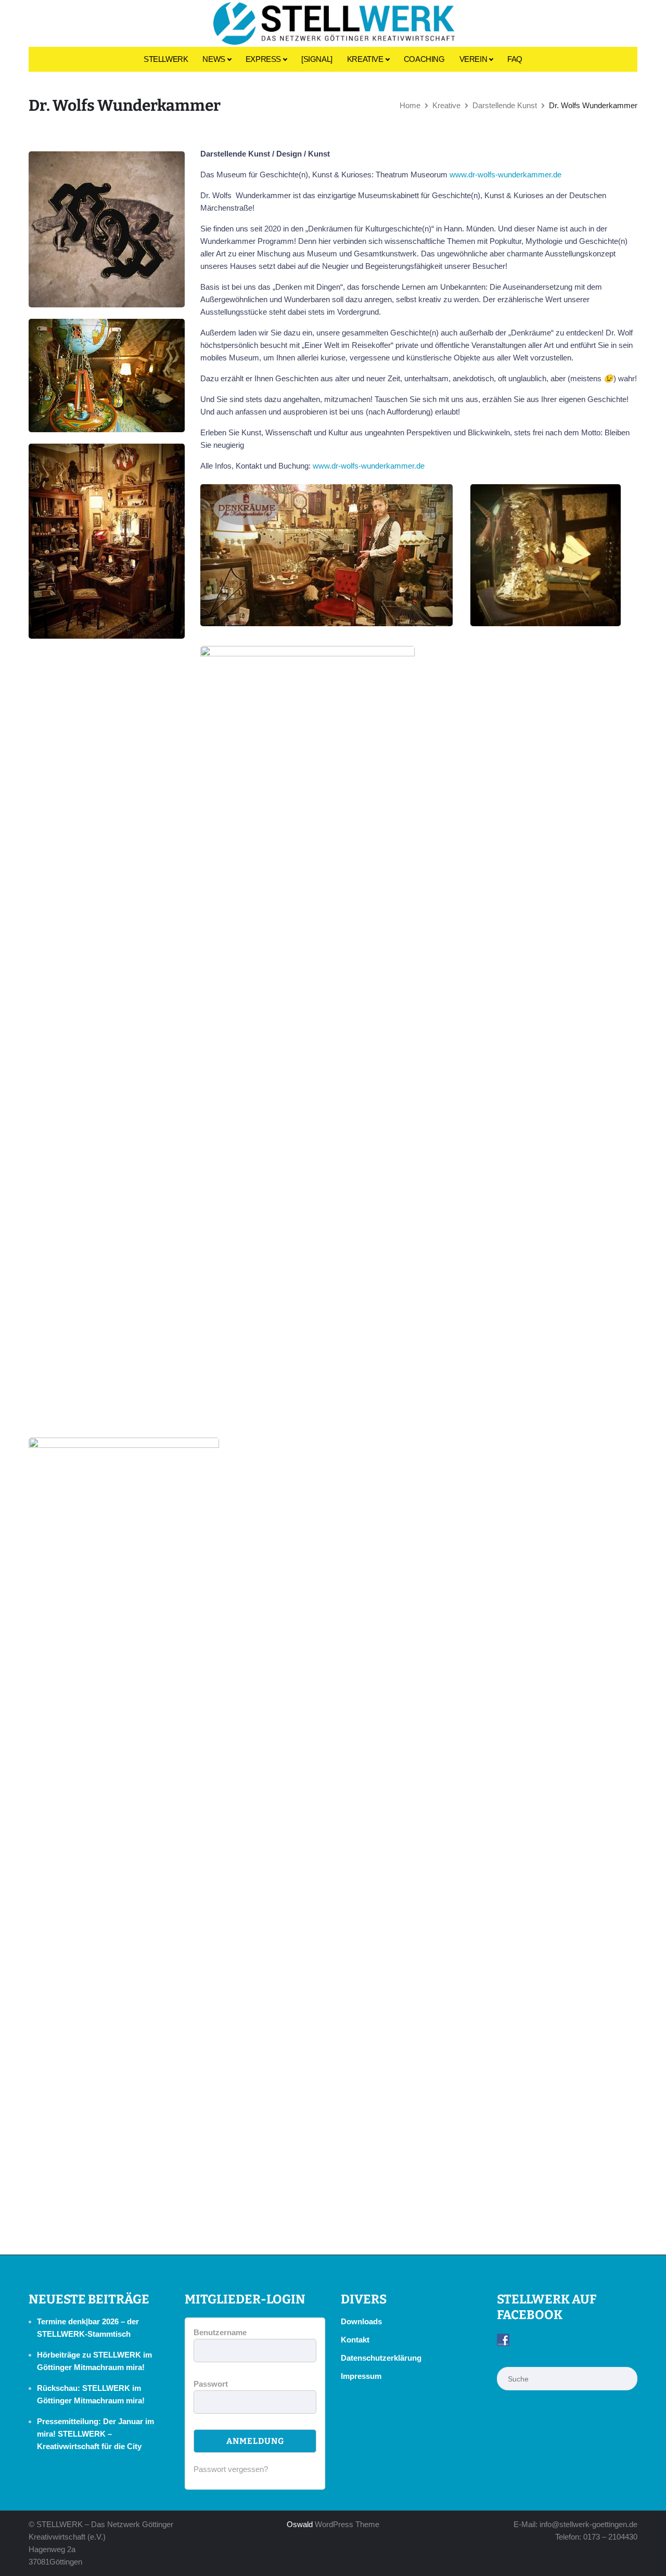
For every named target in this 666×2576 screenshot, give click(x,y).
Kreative (446, 105)
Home (410, 105)
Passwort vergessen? (231, 2469)
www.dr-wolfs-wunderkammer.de (505, 174)
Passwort (211, 2384)
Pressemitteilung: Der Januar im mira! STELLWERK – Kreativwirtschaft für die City (95, 2434)
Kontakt (355, 2340)
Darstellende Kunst (505, 105)
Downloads (361, 2321)
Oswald (300, 2524)
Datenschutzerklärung (381, 2358)
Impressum (361, 2376)
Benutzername (220, 2332)
